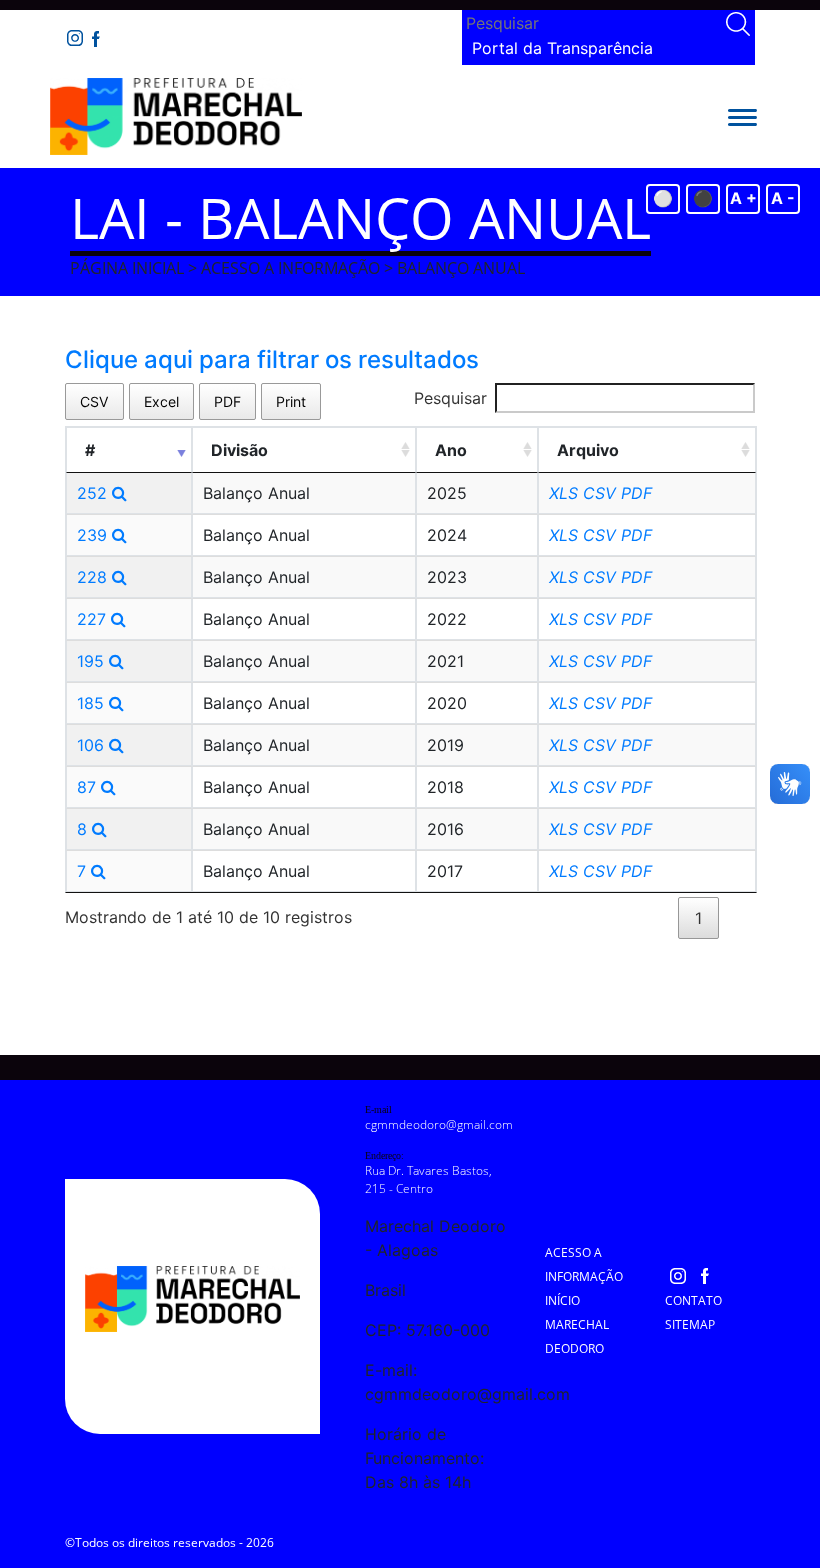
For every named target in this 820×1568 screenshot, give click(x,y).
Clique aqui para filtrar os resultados (272, 359)
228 (94, 577)
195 (93, 661)
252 (94, 493)
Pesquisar (450, 398)
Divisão (239, 450)
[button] (742, 116)
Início (562, 1300)
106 (93, 745)
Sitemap (690, 1324)
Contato (693, 1300)
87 (89, 787)
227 (94, 619)
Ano (451, 450)
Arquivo (588, 450)
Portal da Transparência (562, 48)
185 (93, 703)
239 (94, 535)
